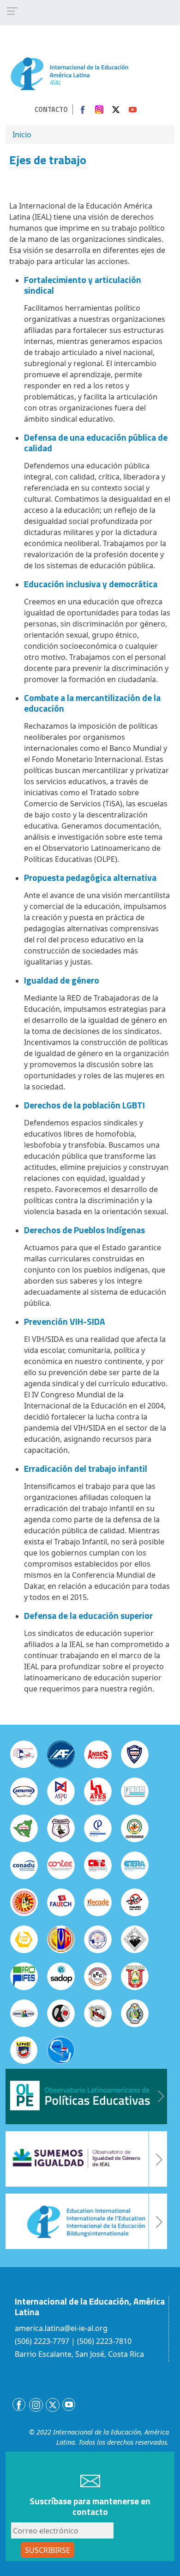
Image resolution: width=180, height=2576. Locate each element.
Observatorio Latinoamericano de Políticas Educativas (86, 2096)
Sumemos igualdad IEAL (86, 2159)
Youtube (132, 110)
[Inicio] (69, 73)
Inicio (22, 135)
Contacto (51, 110)
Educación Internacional (86, 2221)
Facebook (83, 110)
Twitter (116, 110)
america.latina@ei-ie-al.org (61, 2328)
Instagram (99, 110)
